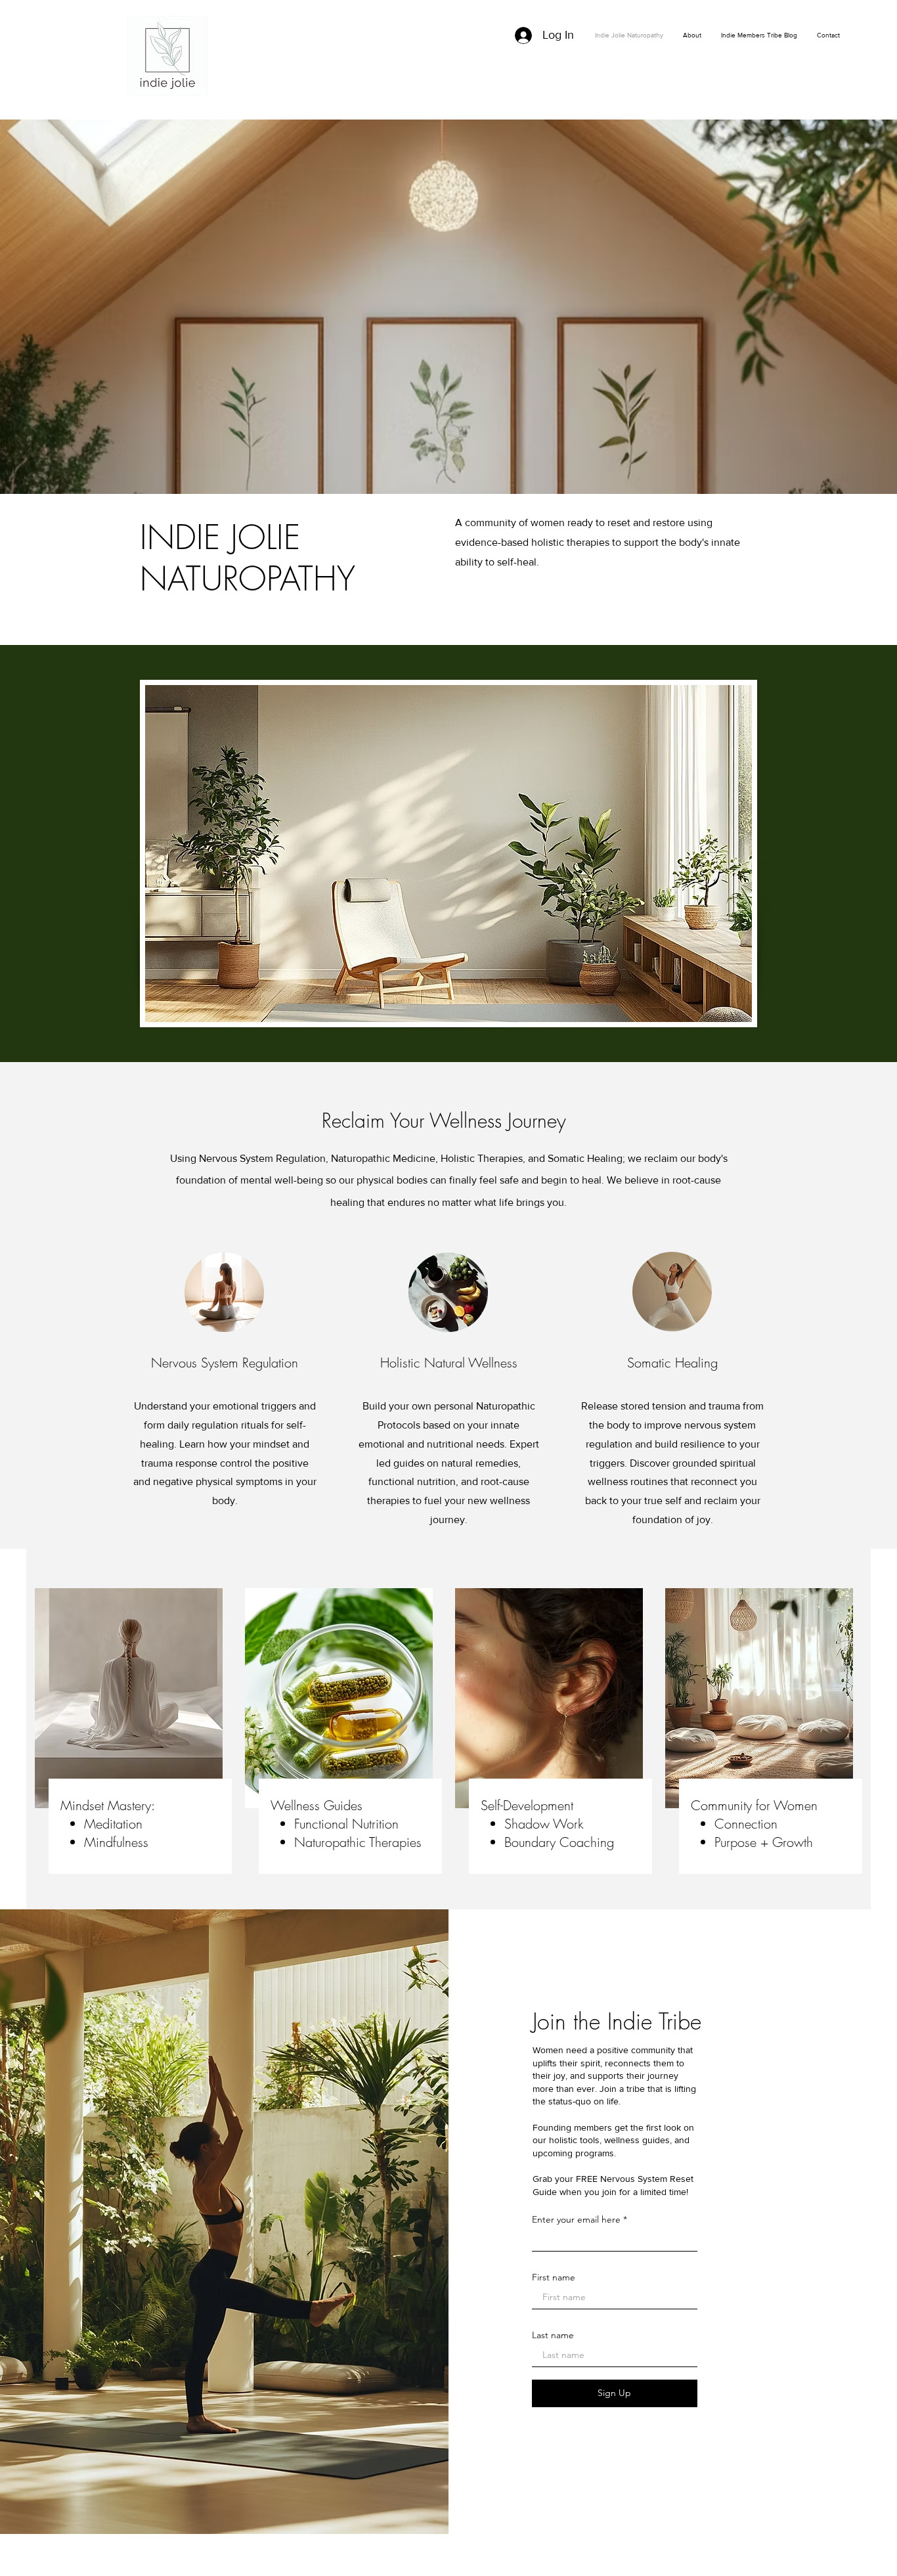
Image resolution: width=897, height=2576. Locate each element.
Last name (553, 2335)
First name (554, 2277)
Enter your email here (576, 2219)
